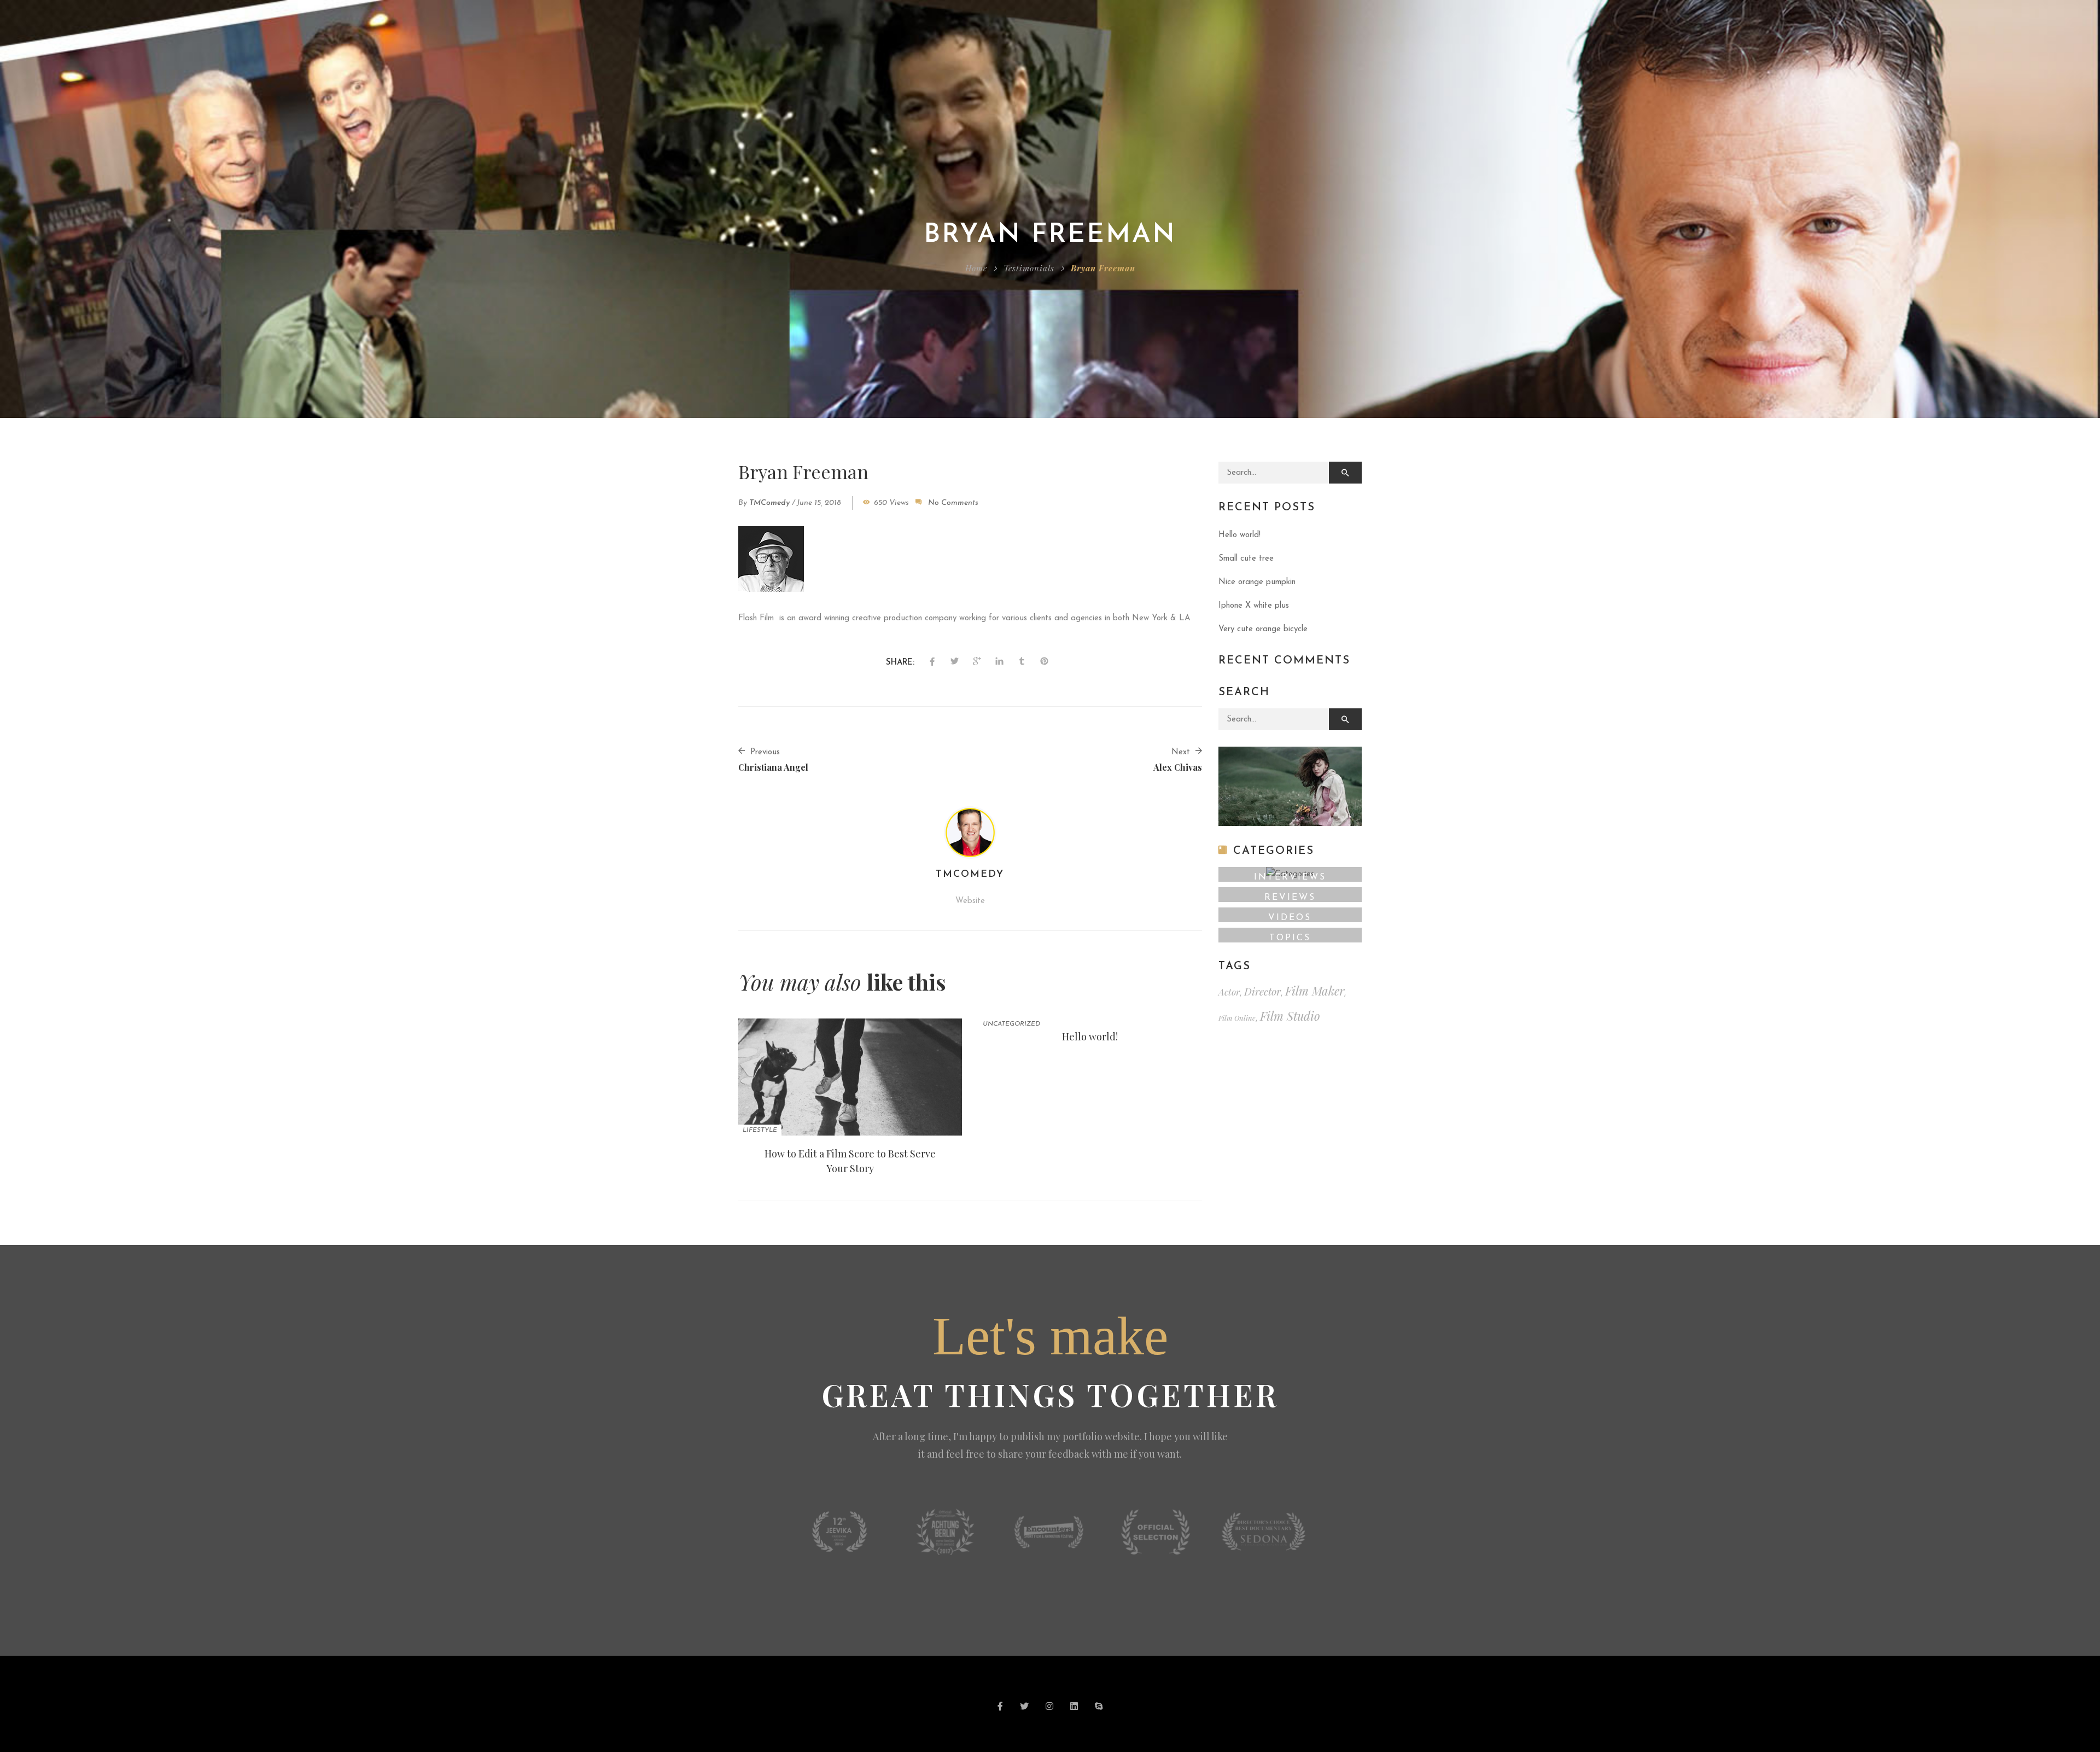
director (1262, 991)
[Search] (1345, 473)
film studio (1290, 1016)
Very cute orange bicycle (1263, 629)
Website (970, 901)
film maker (1315, 991)
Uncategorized (1011, 1024)
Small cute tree (1246, 559)
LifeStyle (760, 1130)
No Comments (953, 503)
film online (1237, 1018)
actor (1229, 992)
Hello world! (1090, 1037)
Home (976, 268)
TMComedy (769, 503)
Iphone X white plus (1254, 606)
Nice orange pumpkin (1257, 582)
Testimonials (1029, 268)
